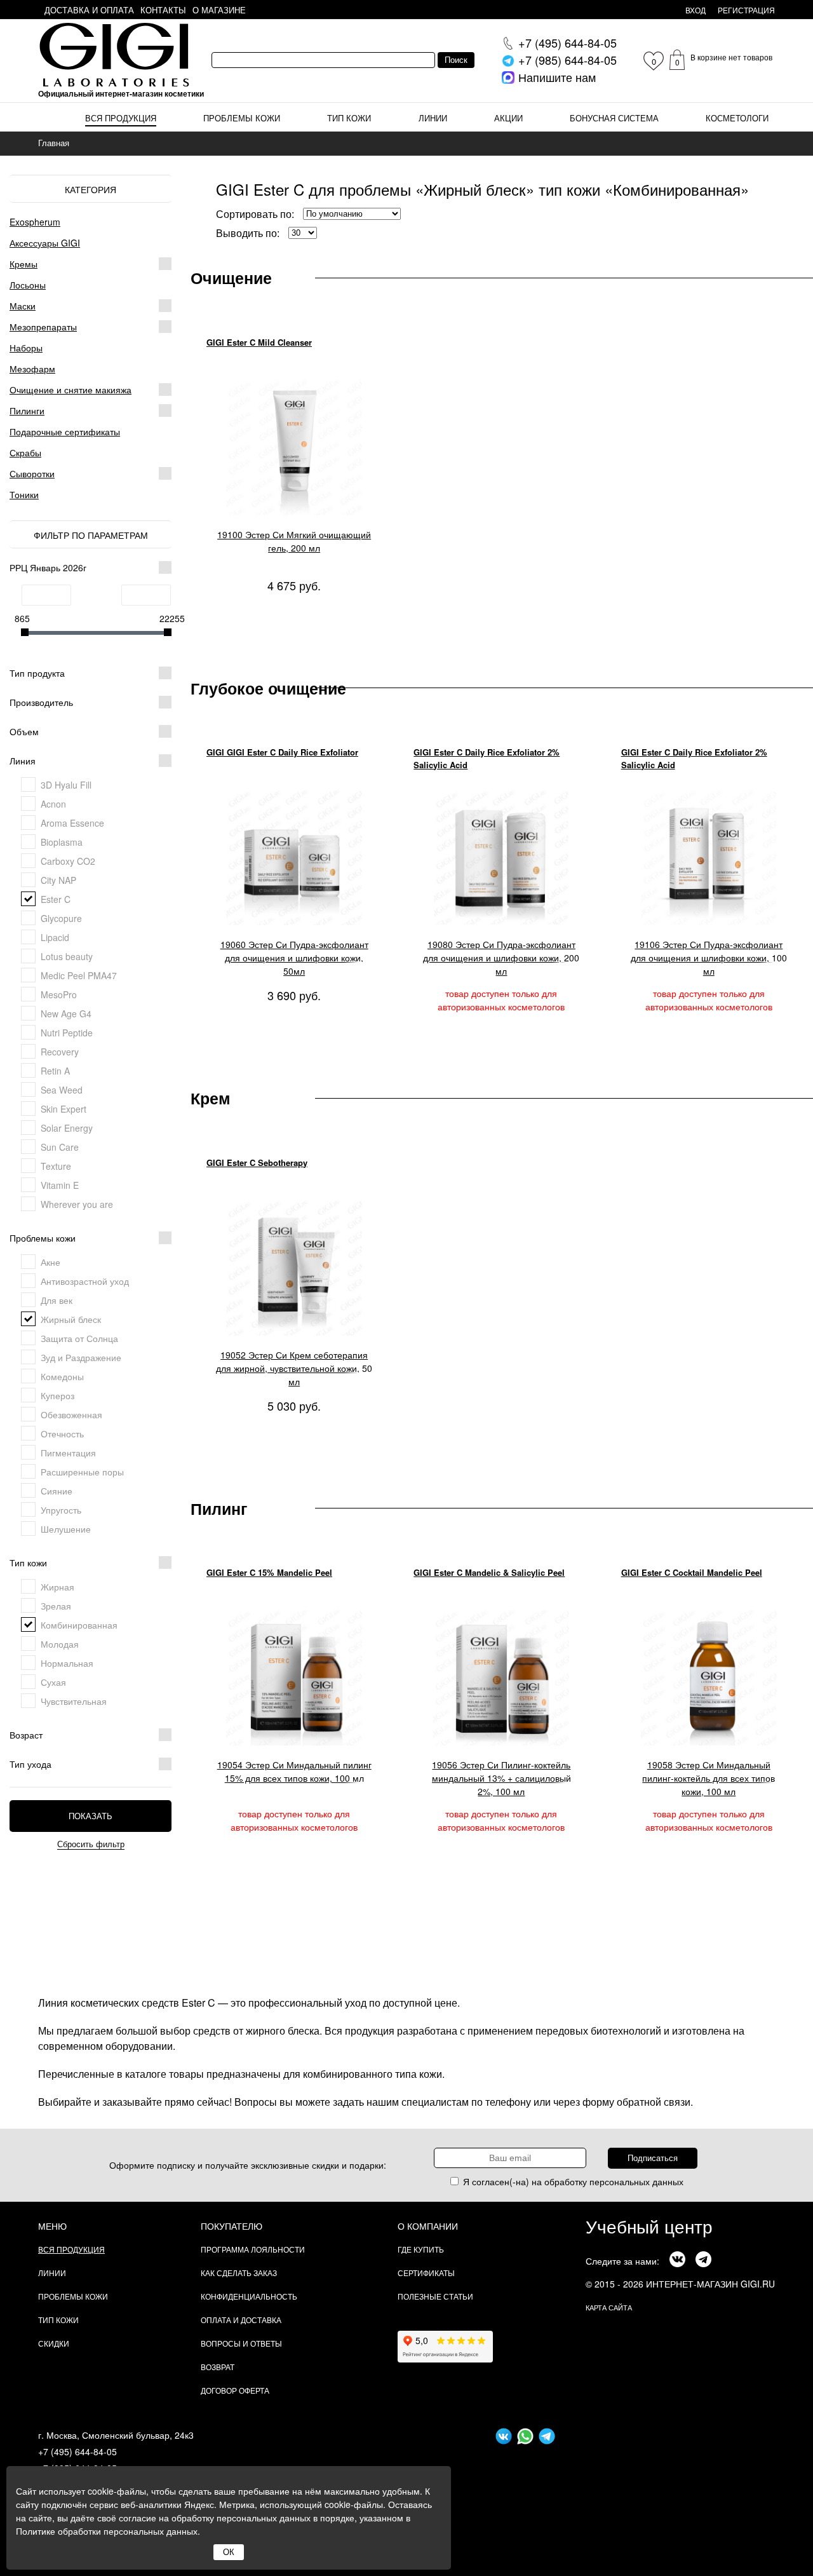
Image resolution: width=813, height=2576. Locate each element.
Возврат (218, 2367)
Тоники (24, 494)
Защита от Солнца (79, 1338)
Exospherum (35, 222)
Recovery (60, 1052)
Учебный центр (649, 2226)
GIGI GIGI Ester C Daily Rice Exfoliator (282, 752)
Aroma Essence (72, 823)
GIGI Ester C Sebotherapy (257, 1163)
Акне (50, 1262)
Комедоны (62, 1376)
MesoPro (59, 994)
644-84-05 (568, 43)
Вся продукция (121, 118)
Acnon (53, 804)
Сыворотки (32, 473)
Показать (91, 1816)
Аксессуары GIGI (45, 243)
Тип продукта (37, 673)
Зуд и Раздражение (81, 1357)
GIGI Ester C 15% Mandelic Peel (269, 1572)
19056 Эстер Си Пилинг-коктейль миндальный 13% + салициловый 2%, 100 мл (501, 1778)
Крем (211, 1098)
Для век (57, 1300)
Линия (23, 761)
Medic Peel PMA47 (79, 975)
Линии (433, 118)
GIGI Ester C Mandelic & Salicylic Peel (489, 1572)
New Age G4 (66, 1013)
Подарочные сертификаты (65, 431)
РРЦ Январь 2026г (48, 567)
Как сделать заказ (239, 2273)
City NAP (58, 880)
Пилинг (219, 1508)
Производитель (41, 702)
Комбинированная (79, 1625)
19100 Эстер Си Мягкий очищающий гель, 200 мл (294, 541)
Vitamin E (60, 1185)
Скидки (54, 2343)
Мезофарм (32, 369)
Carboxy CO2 (68, 861)
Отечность (62, 1434)
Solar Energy (67, 1128)
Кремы (24, 264)
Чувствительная (74, 1701)
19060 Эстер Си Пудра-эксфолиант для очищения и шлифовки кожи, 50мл (294, 958)
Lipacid (55, 937)
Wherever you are (77, 1204)
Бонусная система (614, 118)
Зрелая (56, 1606)
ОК (229, 2552)
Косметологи (737, 118)
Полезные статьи (435, 2296)
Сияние (57, 1491)
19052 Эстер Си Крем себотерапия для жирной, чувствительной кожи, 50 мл (294, 1368)
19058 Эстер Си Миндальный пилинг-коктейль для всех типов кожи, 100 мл (709, 1778)
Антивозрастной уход (85, 1281)
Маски (23, 306)
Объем (24, 731)
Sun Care (60, 1147)
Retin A (55, 1071)
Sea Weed (62, 1090)
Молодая (60, 1644)
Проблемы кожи (242, 118)
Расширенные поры (82, 1472)
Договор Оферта (235, 2390)
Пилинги (27, 410)
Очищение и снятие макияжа (71, 390)
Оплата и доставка (241, 2320)
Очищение (231, 278)
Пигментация (68, 1453)
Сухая (53, 1682)
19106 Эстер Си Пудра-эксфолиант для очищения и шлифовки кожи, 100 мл (709, 958)
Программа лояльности (253, 2249)
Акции (508, 118)
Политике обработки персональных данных (107, 2531)
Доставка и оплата (89, 10)
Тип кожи (349, 118)
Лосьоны (28, 285)
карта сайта (609, 2307)
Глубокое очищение (268, 688)
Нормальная (67, 1663)
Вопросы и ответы (241, 2343)
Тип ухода (30, 1764)
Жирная (57, 1587)
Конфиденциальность (249, 2296)
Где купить (421, 2249)
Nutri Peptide (67, 1033)
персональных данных (636, 2181)
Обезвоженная (71, 1414)
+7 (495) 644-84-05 (77, 2451)
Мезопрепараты (43, 327)
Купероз (57, 1395)
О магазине (219, 10)
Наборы (26, 348)
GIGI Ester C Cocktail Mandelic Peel (692, 1572)
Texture (56, 1166)
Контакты (163, 10)
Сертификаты (426, 2273)
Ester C (56, 899)
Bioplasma (62, 842)
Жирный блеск (71, 1319)
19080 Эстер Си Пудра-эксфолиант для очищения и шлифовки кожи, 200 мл (501, 958)
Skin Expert (64, 1109)
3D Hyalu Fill (66, 785)
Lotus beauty (67, 956)
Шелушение (66, 1529)
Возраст (26, 1735)
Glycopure (61, 918)
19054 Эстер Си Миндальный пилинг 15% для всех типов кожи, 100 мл (294, 1771)
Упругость (61, 1510)
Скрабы (25, 452)
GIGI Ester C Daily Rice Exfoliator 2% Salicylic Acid (487, 758)
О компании (428, 2226)
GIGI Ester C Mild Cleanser (259, 342)
